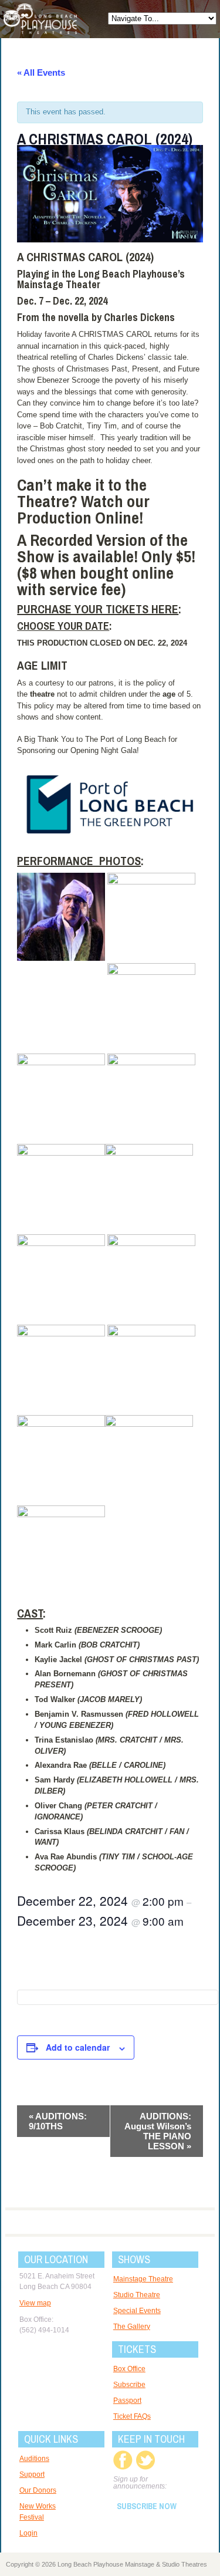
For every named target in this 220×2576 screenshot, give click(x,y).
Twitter (145, 2460)
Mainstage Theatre (143, 2279)
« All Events (41, 72)
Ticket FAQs (132, 2416)
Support (32, 2474)
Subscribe (129, 2385)
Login (28, 2533)
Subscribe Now (147, 2506)
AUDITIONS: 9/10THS (58, 2121)
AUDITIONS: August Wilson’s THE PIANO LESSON (158, 2131)
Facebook (123, 2460)
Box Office (129, 2369)
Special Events (137, 2311)
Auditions (34, 2459)
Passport (127, 2401)
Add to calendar (78, 2047)
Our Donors (38, 2490)
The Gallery (132, 2327)
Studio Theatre (137, 2295)
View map (35, 2303)
